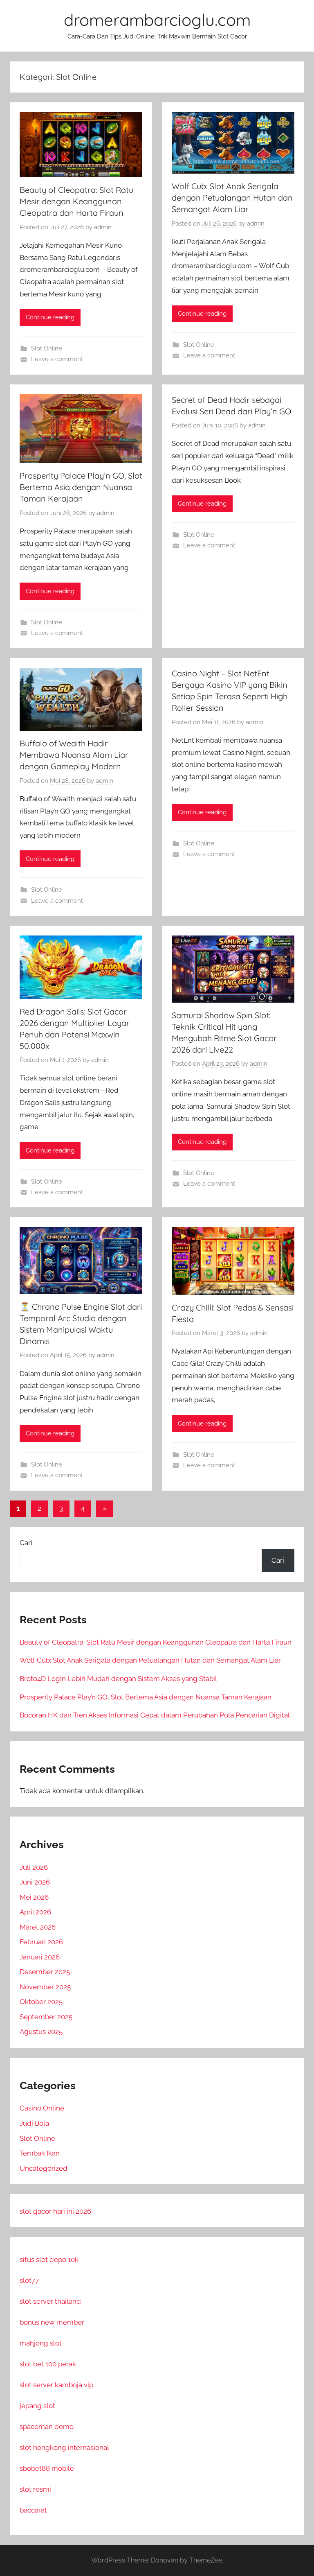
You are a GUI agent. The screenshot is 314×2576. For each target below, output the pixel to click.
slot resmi (35, 2489)
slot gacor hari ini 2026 (55, 2211)
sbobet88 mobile (47, 2468)
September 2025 (46, 2017)
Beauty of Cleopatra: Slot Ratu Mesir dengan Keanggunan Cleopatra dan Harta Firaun (76, 201)
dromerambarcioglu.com (157, 20)
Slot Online (47, 348)
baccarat (33, 2510)
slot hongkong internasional (64, 2447)
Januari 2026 (40, 1957)
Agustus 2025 (41, 2031)
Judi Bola (34, 2123)
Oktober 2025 (41, 2002)
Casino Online (42, 2108)
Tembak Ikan (40, 2153)
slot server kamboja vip (56, 2385)
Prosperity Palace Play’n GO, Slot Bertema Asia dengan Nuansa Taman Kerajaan (81, 487)
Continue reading (50, 317)
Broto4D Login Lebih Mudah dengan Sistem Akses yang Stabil (118, 1679)
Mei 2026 (34, 1897)
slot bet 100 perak (48, 2364)
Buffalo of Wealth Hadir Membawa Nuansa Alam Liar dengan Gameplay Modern (74, 755)
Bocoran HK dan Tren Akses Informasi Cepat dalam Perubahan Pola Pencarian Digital (155, 1715)
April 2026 (35, 1912)
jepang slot (37, 2406)
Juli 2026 (34, 1867)
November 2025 (45, 1987)
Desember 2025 (45, 1972)
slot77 (29, 2280)
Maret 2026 (38, 1927)
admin (103, 227)
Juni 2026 (35, 1882)
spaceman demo (47, 2427)
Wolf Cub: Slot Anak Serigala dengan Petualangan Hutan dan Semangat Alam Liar (232, 198)
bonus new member (52, 2322)
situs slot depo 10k (49, 2260)
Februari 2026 (41, 1942)
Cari (26, 1543)
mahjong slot (41, 2343)
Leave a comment (57, 359)
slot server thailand (50, 2301)
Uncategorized (44, 2168)
